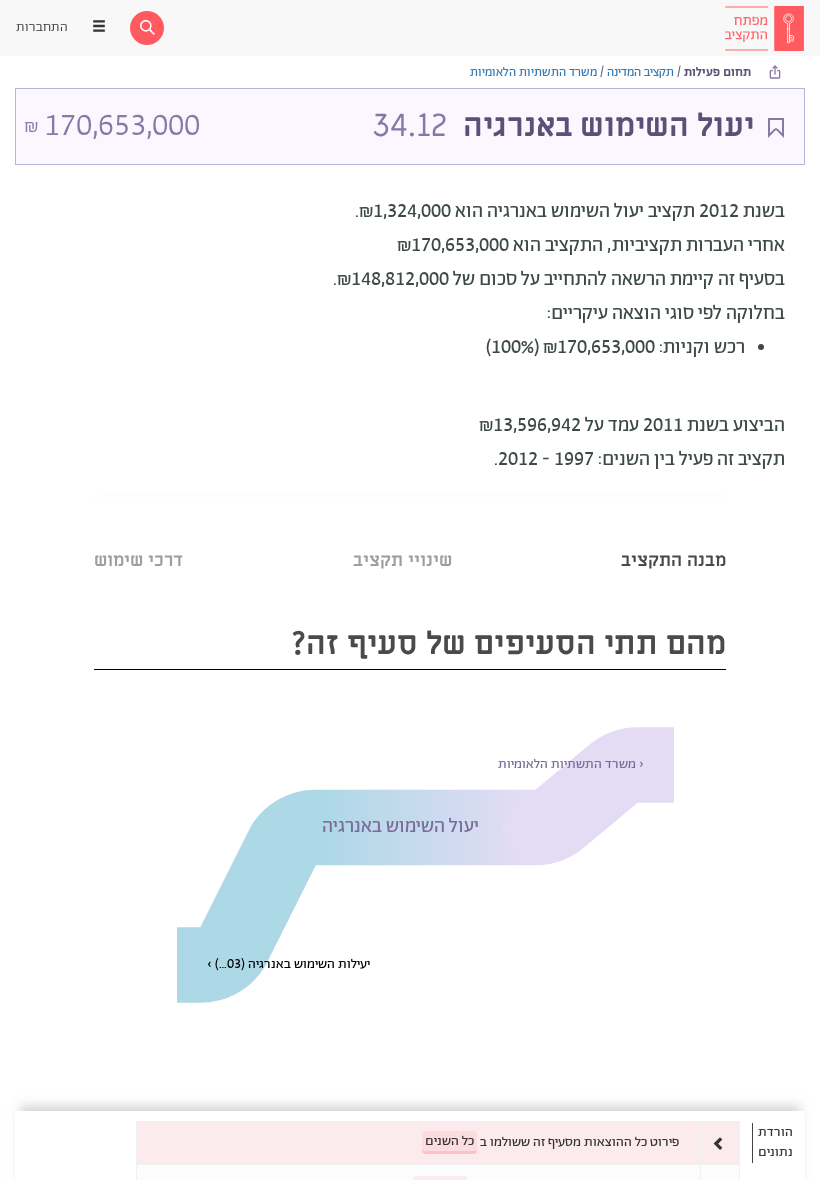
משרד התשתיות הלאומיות (533, 72)
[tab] (673, 535)
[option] (438, 1142)
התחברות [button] (42, 27)
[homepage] (764, 28)
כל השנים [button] (449, 1141)
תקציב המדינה (640, 72)
